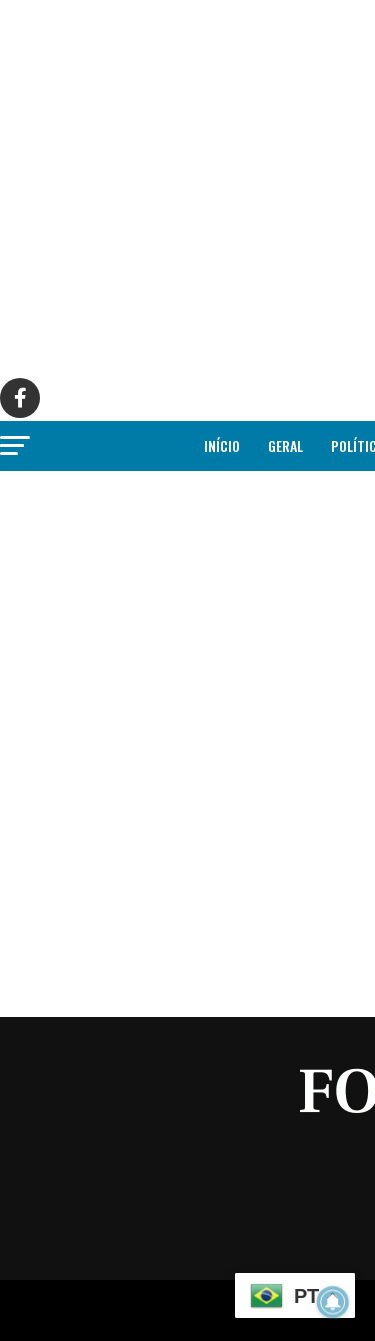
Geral (285, 445)
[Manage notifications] (333, 1302)
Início (222, 445)
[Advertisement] (187, 187)
